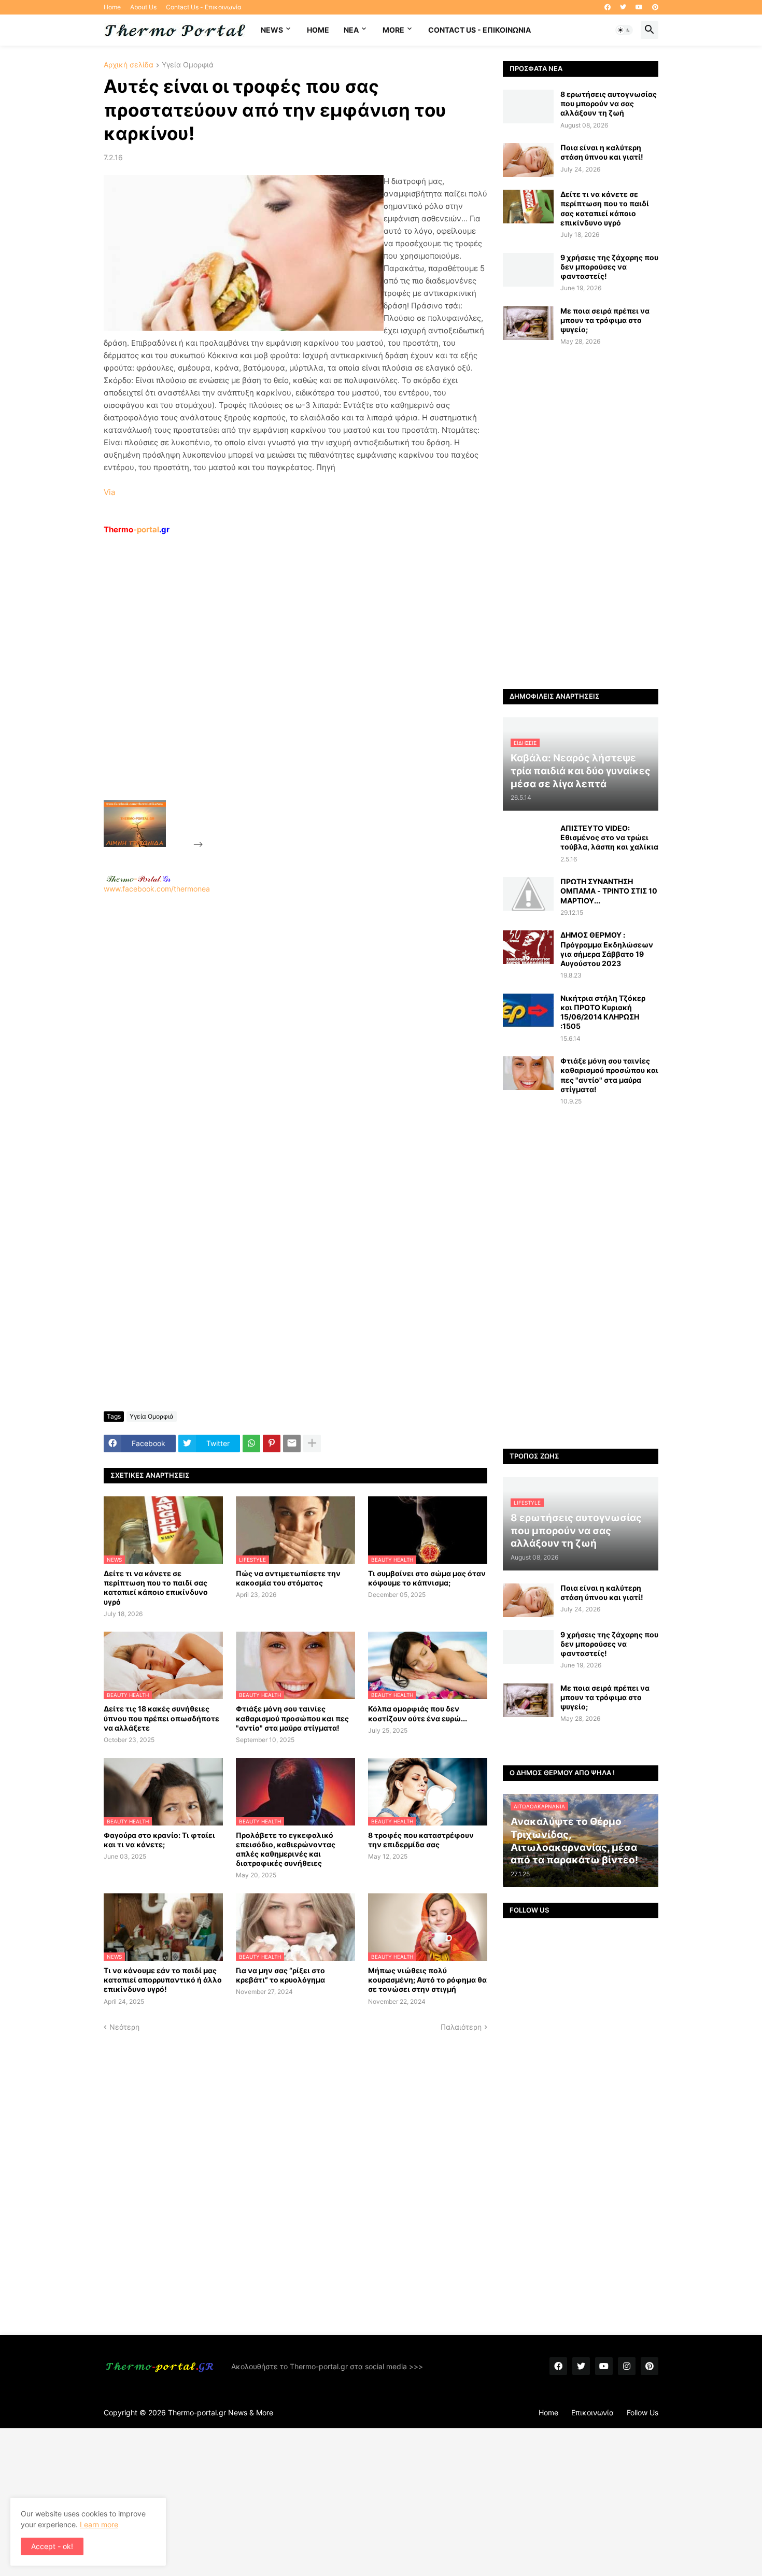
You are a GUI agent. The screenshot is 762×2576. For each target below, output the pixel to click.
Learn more (99, 2524)
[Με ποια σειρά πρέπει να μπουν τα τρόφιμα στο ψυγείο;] (528, 323)
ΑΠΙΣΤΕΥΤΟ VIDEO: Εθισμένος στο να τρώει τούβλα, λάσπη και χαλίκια (609, 837)
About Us (143, 7)
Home (112, 7)
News (272, 30)
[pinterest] (655, 7)
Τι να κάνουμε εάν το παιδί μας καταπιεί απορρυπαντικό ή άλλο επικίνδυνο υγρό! (163, 1980)
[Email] (292, 1443)
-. (138, 879)
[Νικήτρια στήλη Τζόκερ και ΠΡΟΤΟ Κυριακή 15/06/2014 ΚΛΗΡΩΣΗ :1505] (528, 1010)
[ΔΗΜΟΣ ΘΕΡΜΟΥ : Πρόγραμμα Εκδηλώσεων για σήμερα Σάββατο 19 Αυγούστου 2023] (528, 947)
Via (109, 492)
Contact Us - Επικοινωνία (204, 7)
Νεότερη (124, 2027)
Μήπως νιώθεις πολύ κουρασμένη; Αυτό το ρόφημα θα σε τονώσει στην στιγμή (427, 1980)
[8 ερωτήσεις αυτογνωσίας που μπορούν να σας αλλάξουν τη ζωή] (528, 107)
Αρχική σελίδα (129, 65)
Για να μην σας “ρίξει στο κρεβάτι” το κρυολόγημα (280, 1975)
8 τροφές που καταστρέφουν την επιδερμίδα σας (421, 1840)
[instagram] (627, 2366)
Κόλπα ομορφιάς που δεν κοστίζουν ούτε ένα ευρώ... (418, 1713)
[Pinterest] (272, 1443)
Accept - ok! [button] (52, 2546)
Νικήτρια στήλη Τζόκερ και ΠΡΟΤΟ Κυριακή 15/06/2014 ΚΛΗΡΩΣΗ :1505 (603, 1012)
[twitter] (623, 7)
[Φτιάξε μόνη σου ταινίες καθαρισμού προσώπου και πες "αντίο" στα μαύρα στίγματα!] (528, 1073)
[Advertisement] (283, 691)
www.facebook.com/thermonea (157, 889)
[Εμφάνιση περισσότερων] (312, 1443)
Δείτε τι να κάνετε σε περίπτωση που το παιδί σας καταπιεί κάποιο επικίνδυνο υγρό (156, 1588)
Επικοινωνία (592, 2412)
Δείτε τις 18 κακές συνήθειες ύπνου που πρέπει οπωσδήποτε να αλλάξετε (161, 1718)
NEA (351, 30)
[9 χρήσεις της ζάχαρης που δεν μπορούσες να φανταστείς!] (528, 270)
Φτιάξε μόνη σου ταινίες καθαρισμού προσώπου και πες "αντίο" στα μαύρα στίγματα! (292, 1718)
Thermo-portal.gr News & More (221, 2412)
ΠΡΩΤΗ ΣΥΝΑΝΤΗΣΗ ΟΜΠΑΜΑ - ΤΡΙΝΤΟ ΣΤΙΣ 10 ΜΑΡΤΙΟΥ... (609, 891)
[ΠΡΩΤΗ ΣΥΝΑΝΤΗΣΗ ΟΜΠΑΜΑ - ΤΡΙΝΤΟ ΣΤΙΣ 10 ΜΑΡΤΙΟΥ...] (528, 894)
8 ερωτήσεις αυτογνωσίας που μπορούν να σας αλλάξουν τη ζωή (609, 103)
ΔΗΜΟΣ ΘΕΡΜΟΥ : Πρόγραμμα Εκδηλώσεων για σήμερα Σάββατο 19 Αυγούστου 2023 (607, 949)
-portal (137, 529)
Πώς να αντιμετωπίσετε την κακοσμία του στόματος (288, 1578)
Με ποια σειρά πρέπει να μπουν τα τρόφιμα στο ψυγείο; (605, 320)
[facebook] (608, 7)
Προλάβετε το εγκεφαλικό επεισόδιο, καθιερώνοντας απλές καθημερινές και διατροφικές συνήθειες (286, 1849)
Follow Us (643, 2412)
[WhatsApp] (251, 1443)
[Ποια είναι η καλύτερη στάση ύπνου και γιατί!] (528, 160)
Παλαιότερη (461, 2027)
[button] (624, 30)
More (393, 30)
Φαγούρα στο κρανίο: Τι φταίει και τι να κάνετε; (159, 1840)
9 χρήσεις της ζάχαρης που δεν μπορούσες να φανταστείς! (609, 267)
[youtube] (639, 7)
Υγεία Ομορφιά (188, 65)
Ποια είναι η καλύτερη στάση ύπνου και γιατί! (602, 152)
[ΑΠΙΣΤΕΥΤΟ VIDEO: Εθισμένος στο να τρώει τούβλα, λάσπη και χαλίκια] (528, 840)
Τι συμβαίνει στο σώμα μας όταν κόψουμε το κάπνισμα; (427, 1578)
